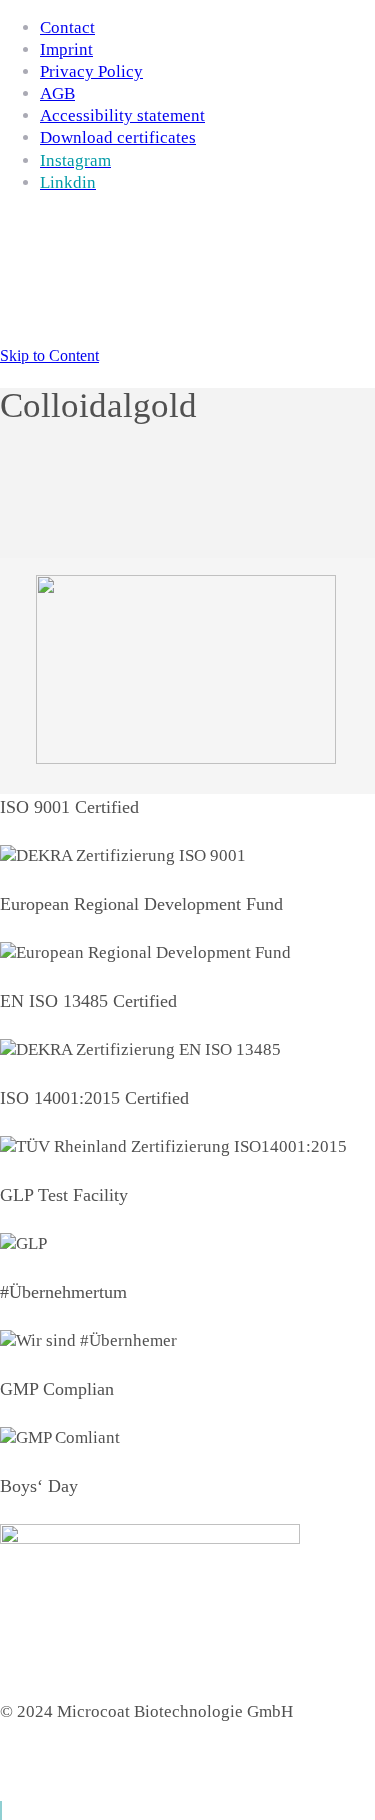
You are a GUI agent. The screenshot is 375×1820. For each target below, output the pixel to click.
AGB (57, 93)
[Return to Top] (1, 1810)
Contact (67, 27)
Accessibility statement (122, 115)
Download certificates (118, 137)
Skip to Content (49, 355)
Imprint (66, 49)
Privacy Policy (91, 71)
